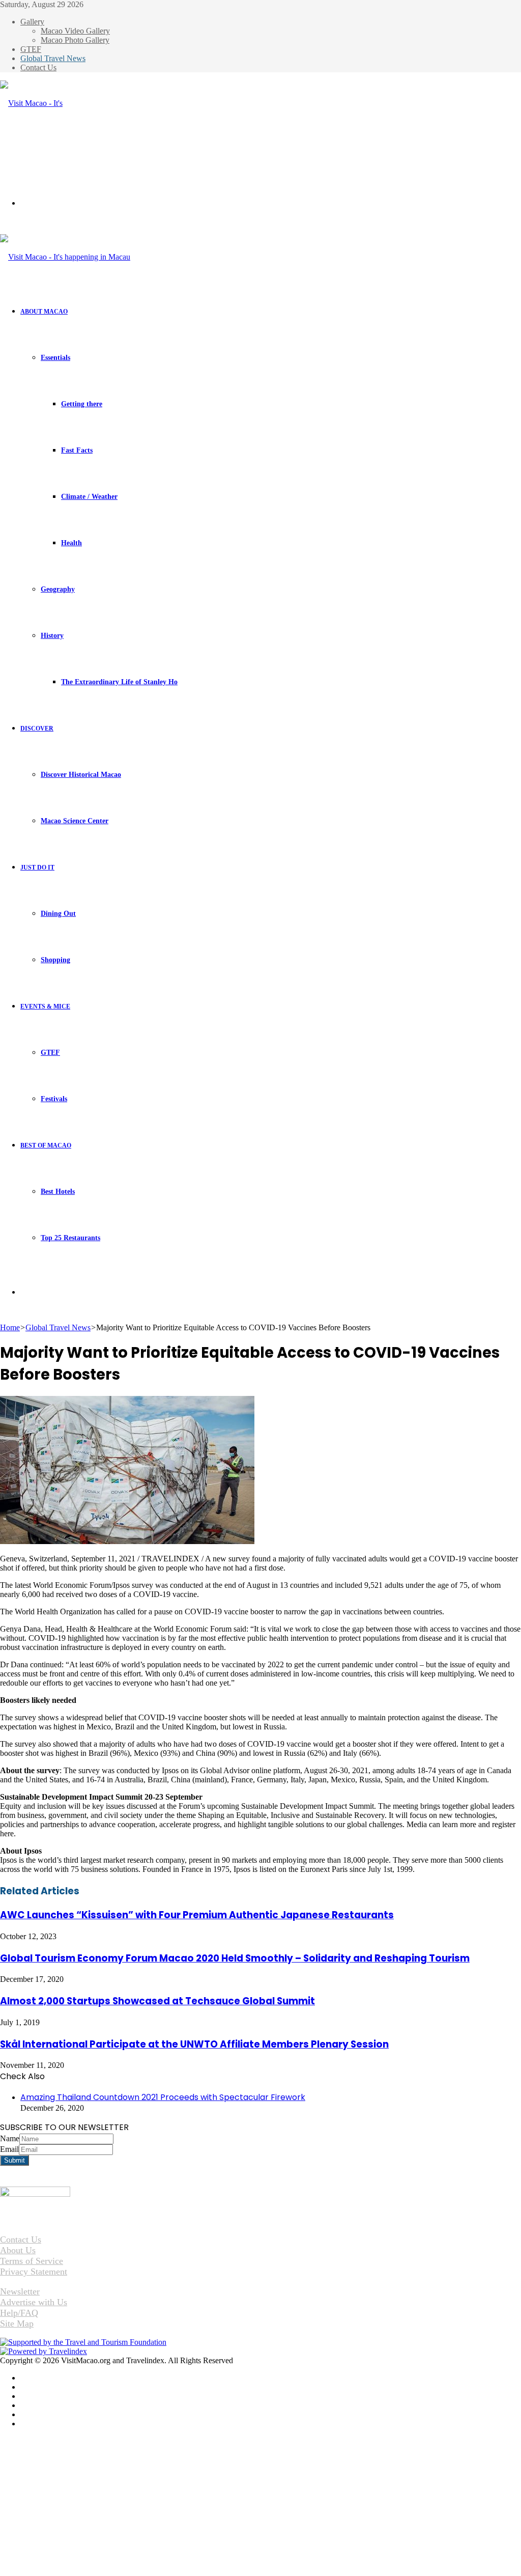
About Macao (44, 312)
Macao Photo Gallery (75, 40)
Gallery (32, 22)
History (52, 636)
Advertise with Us (34, 2302)
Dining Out (58, 914)
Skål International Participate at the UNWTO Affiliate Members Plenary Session (194, 2044)
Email (9, 2149)
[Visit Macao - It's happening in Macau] (35, 149)
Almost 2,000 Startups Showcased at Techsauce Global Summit (157, 2001)
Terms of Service (32, 2261)
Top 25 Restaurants (70, 1238)
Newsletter (20, 2291)
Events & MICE (45, 1006)
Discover (37, 729)
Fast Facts (77, 450)
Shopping (55, 960)
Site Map (17, 2323)
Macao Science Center (75, 821)
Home (10, 1327)
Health (71, 543)
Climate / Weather (89, 497)
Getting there (82, 404)
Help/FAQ (19, 2313)
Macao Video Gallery (75, 31)
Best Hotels (58, 1192)
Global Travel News (53, 58)
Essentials (55, 358)
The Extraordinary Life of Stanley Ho (119, 682)
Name (10, 2138)
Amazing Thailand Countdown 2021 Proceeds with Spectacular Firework (163, 2097)
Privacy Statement (34, 2272)
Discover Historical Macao (81, 775)
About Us (18, 2250)
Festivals (54, 1099)
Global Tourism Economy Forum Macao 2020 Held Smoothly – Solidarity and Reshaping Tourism (235, 1958)
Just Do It (37, 867)
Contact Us (38, 67)
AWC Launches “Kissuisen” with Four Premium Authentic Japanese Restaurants (197, 1915)
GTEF (31, 49)
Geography (58, 589)
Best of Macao (46, 1145)
